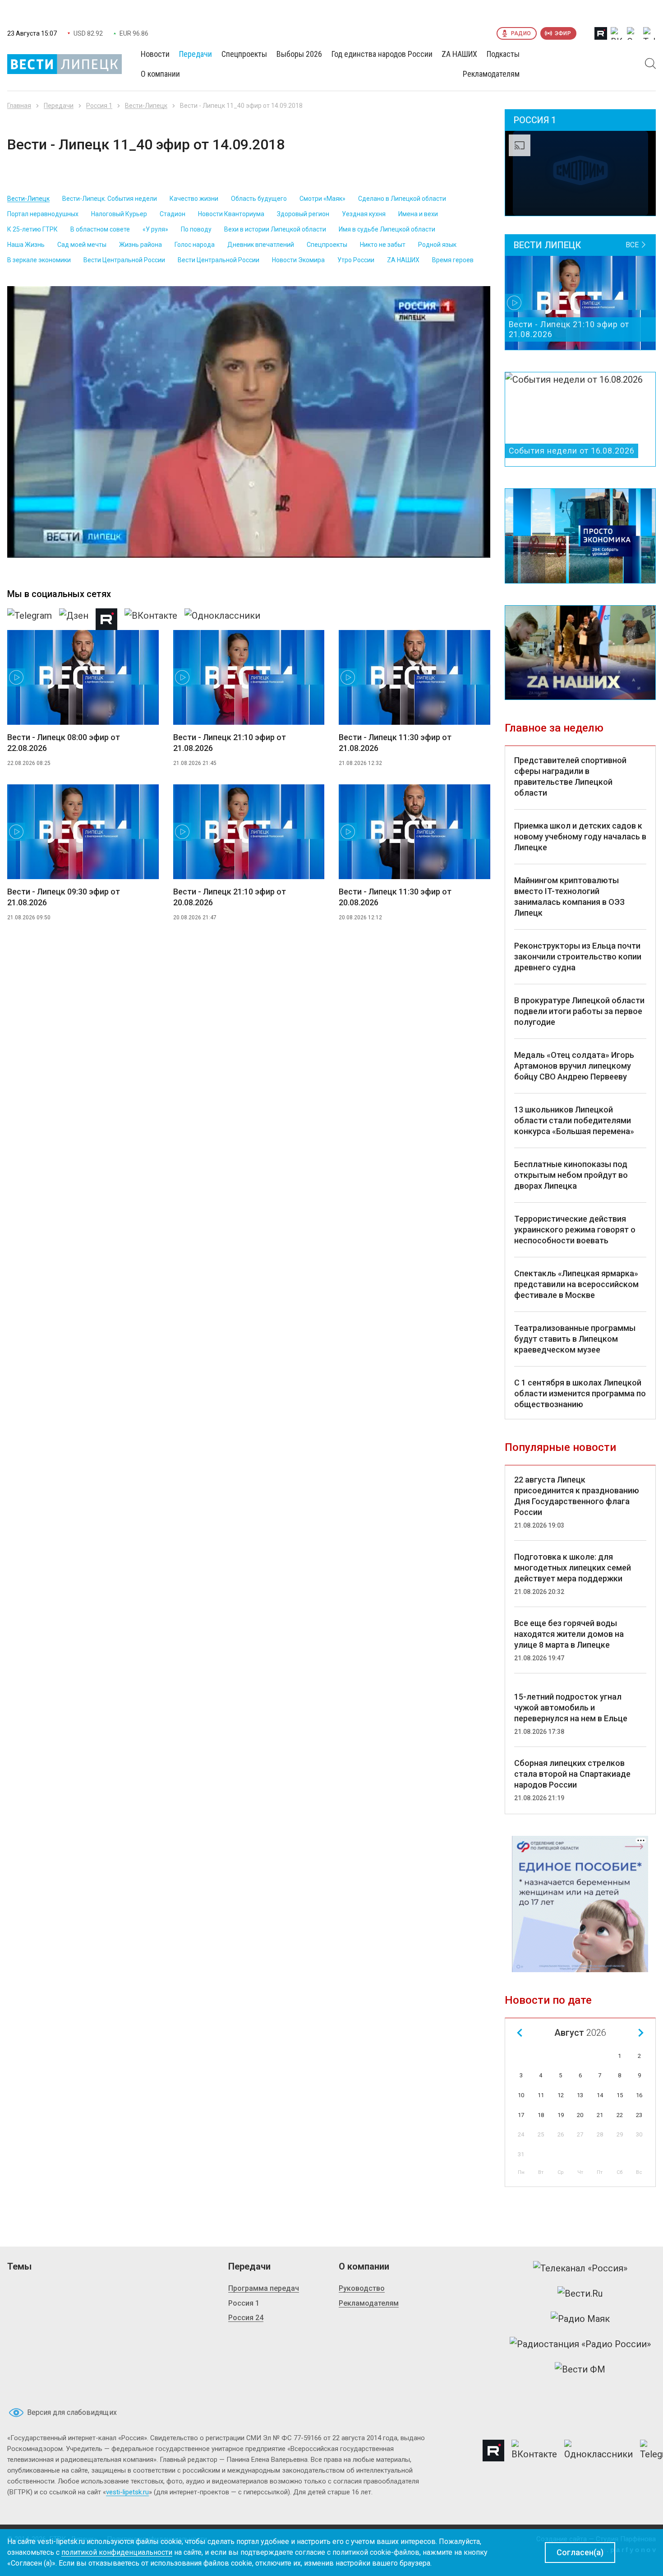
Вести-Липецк (146, 106)
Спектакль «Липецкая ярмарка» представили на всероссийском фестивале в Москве (576, 1284)
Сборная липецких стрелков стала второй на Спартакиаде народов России (572, 1774)
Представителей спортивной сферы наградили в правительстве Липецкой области (570, 776)
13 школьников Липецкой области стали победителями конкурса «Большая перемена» (574, 1120)
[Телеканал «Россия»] (580, 2268)
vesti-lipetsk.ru (127, 2492)
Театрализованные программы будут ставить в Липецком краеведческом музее (575, 1339)
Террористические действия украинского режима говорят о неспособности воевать (575, 1230)
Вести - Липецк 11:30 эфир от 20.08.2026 (395, 897)
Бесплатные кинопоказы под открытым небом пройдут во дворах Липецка (571, 1175)
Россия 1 (99, 106)
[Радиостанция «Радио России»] (580, 2344)
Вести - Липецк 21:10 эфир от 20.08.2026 (230, 897)
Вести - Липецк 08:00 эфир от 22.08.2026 (64, 743)
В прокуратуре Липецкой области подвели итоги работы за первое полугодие (579, 1011)
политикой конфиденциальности (117, 2552)
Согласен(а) (580, 2552)
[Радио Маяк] (580, 2319)
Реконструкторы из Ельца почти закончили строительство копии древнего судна (578, 957)
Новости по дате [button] (548, 2000)
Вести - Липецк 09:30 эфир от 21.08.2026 (64, 897)
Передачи (59, 106)
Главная (19, 106)
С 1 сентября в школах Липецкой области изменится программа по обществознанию (580, 1393)
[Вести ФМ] (580, 2369)
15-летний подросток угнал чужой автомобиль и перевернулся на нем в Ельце (571, 1707)
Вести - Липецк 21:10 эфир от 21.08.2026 (230, 743)
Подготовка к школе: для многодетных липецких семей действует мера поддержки (573, 1568)
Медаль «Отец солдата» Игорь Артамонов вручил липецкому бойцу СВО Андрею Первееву (574, 1066)
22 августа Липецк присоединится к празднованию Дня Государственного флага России (577, 1496)
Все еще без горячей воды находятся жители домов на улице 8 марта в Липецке (569, 1634)
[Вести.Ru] (580, 2293)
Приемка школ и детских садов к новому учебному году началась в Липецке (580, 836)
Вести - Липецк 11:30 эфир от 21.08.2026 (395, 743)
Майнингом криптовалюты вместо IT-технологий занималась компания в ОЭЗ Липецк (569, 897)
